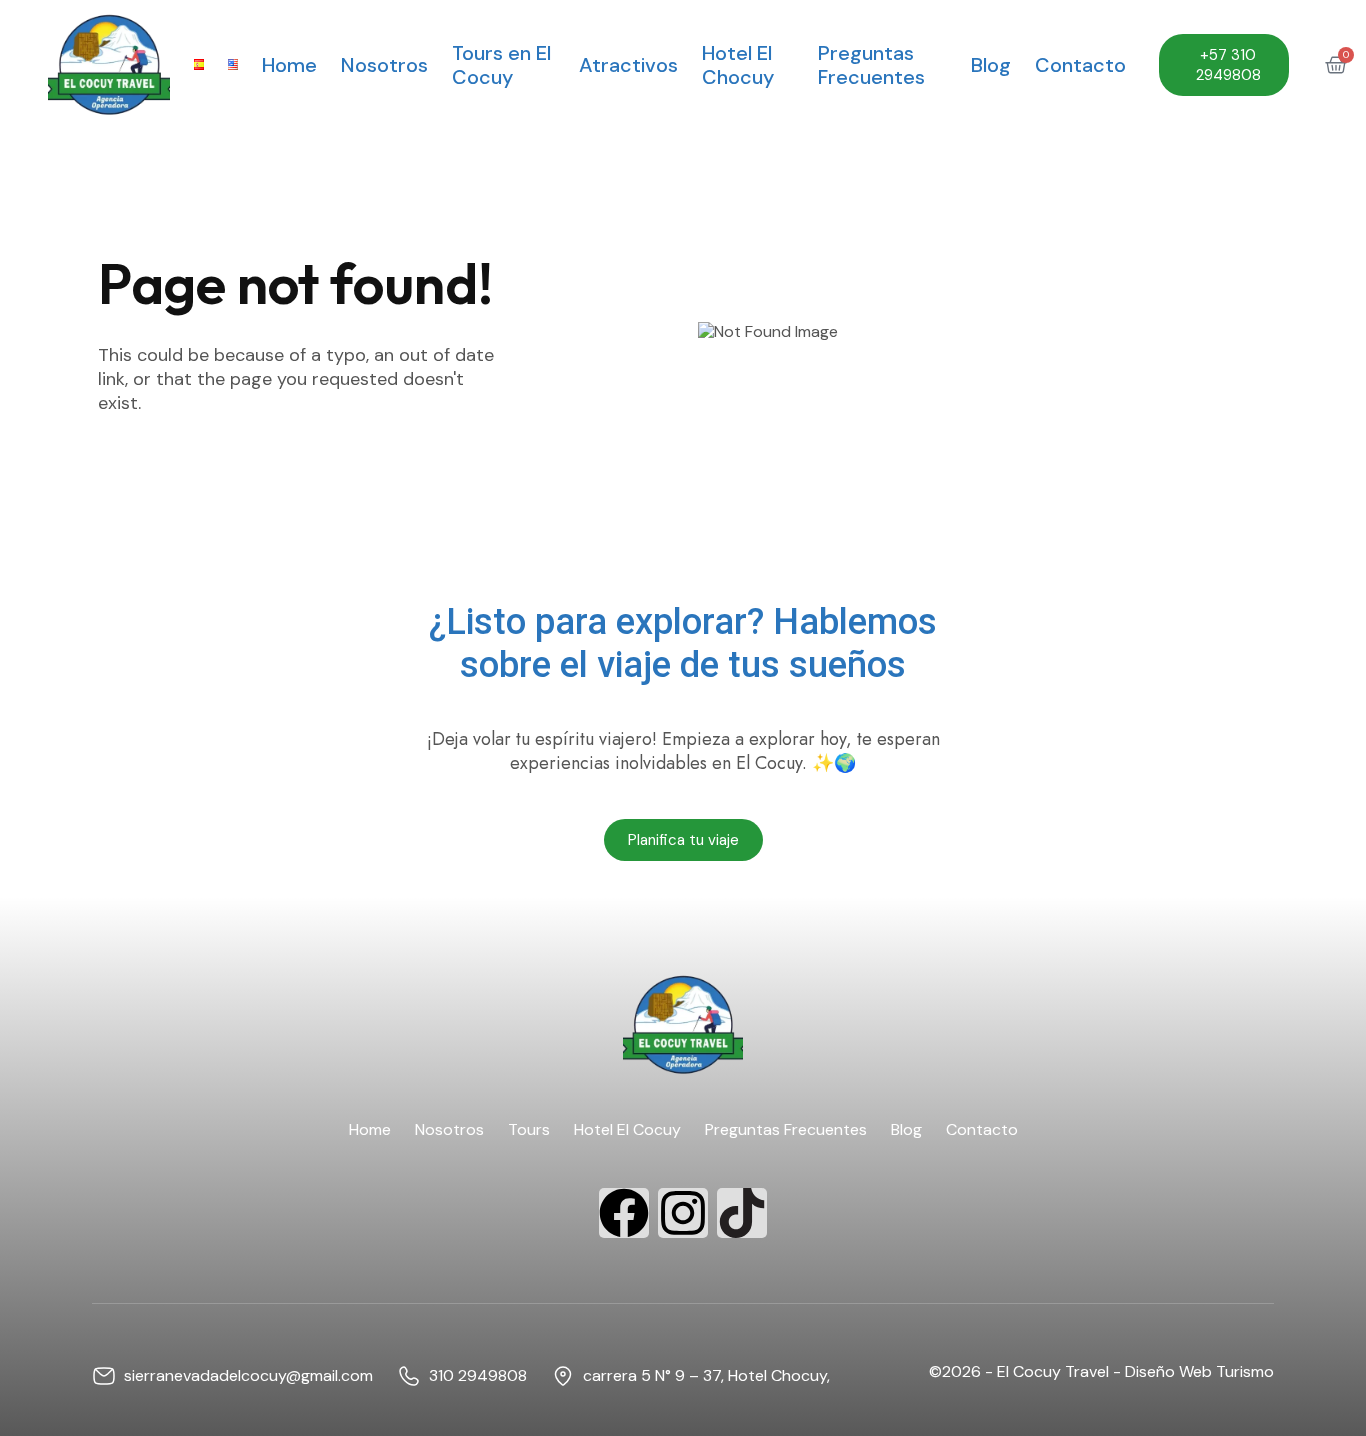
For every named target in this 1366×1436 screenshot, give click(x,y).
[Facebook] (624, 1213)
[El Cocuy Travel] (109, 64)
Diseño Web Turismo (1199, 1371)
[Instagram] (683, 1213)
